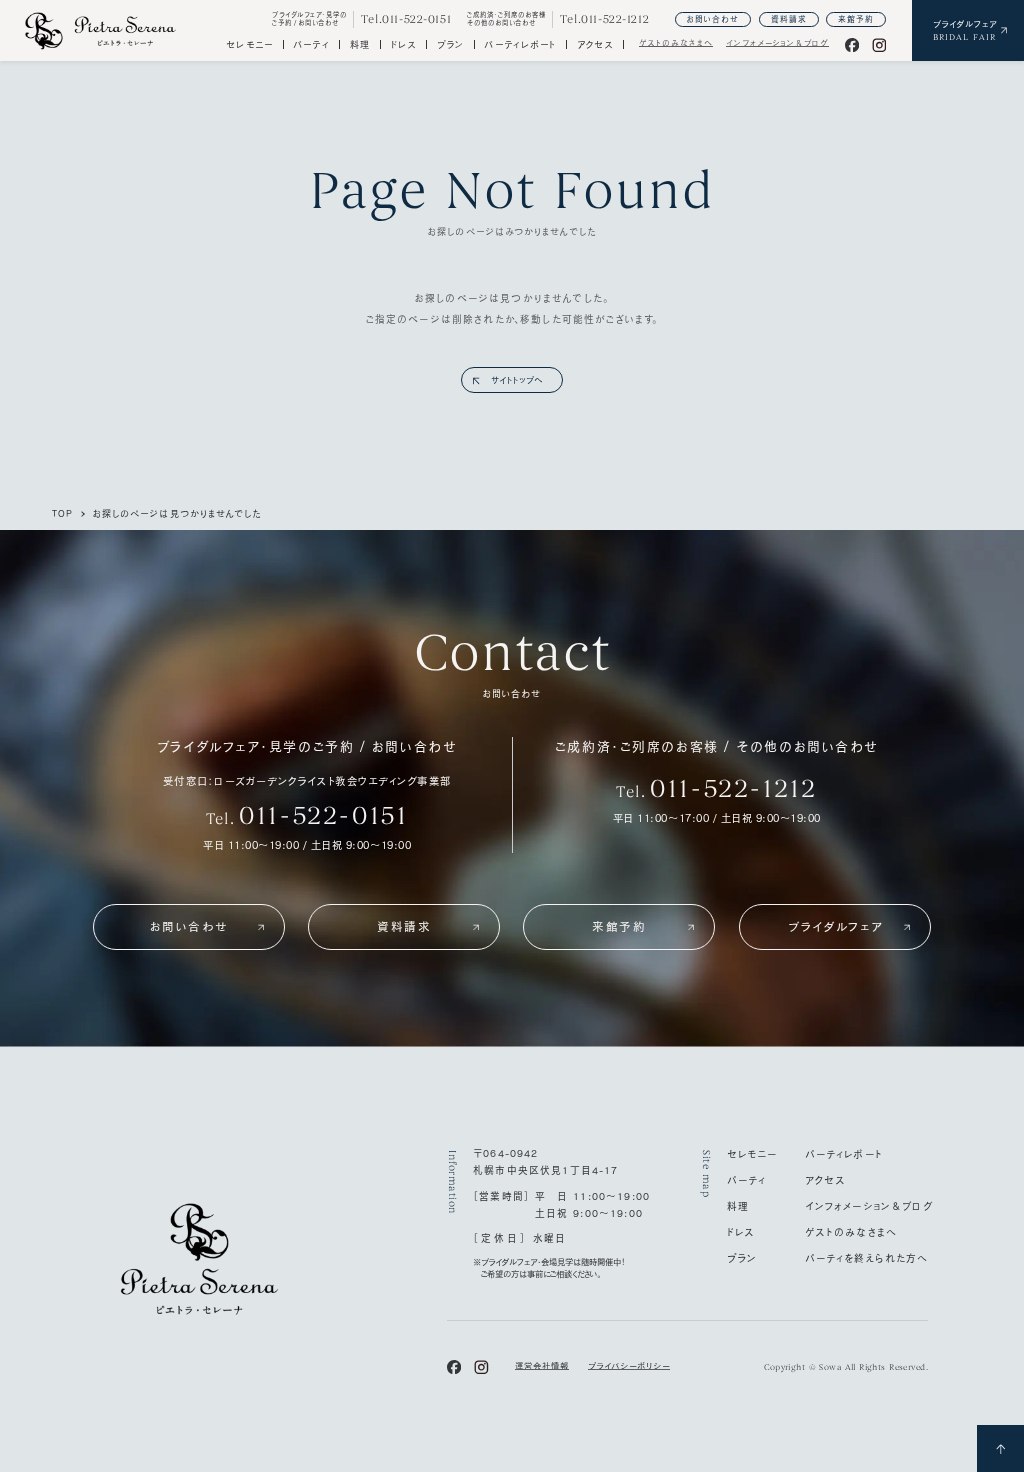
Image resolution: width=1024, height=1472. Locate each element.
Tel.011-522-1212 (604, 20)
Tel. (307, 815)
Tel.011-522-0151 (406, 20)
